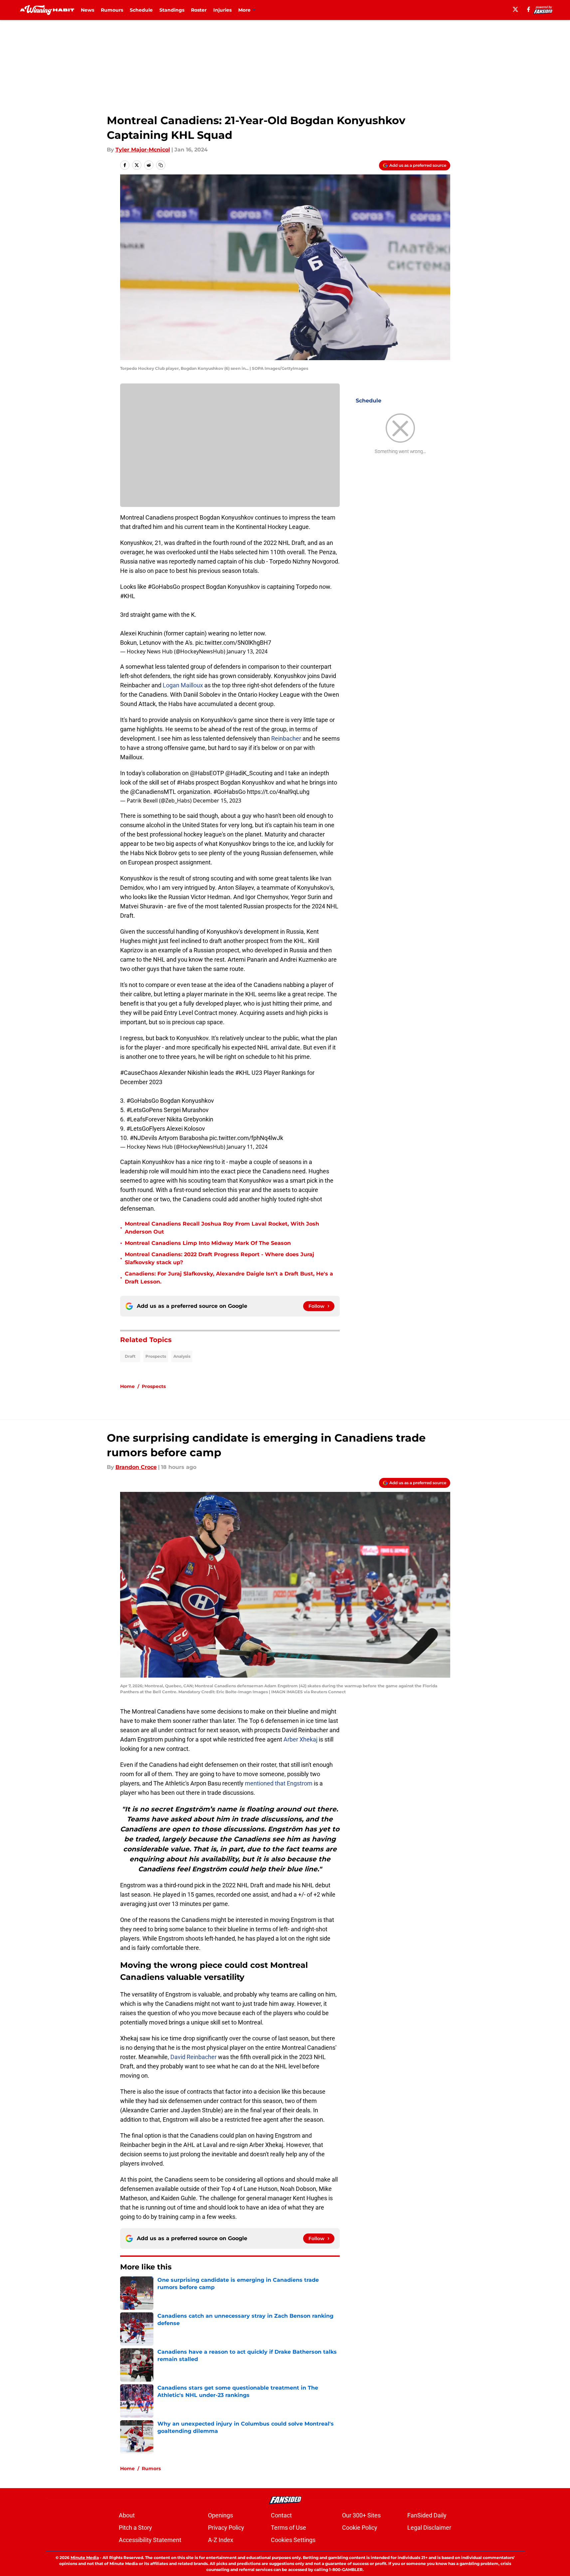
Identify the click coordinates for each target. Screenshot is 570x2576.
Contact (281, 2515)
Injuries (222, 10)
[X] (515, 9)
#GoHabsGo (164, 587)
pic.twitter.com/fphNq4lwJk (246, 1138)
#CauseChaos (139, 1073)
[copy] (161, 165)
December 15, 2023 (217, 801)
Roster (199, 10)
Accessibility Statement (150, 2540)
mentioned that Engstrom (279, 1783)
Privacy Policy (226, 2528)
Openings (220, 2515)
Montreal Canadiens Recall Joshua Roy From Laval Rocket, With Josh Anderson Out (222, 1228)
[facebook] (529, 9)
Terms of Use (288, 2528)
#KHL (128, 596)
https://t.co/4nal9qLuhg (278, 792)
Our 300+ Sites (361, 2515)
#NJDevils (143, 1138)
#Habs (186, 782)
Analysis (182, 1356)
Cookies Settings (293, 2540)
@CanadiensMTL (153, 792)
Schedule (141, 10)
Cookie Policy (360, 2528)
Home (127, 1386)
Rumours (112, 10)
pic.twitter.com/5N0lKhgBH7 (233, 643)
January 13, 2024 (247, 651)
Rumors (151, 2468)
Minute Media (85, 2558)
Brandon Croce (136, 1467)
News (88, 10)
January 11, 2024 (247, 1147)
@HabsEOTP (207, 773)
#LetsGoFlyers (146, 1129)
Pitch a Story (135, 2528)
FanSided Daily (427, 2515)
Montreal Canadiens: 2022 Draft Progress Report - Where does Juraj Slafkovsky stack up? (219, 1258)
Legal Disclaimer (429, 2528)
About (127, 2515)
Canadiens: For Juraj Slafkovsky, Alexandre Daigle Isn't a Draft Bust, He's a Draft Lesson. (229, 1278)
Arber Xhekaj (300, 1739)
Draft (130, 1356)
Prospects (156, 1356)
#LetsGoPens (144, 1110)
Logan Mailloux (183, 685)
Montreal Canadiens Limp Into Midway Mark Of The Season (208, 1243)
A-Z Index (221, 2540)
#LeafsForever (146, 1119)
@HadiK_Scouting (249, 773)
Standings (172, 10)
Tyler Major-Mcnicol (143, 150)
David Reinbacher (193, 2057)
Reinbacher (287, 738)
